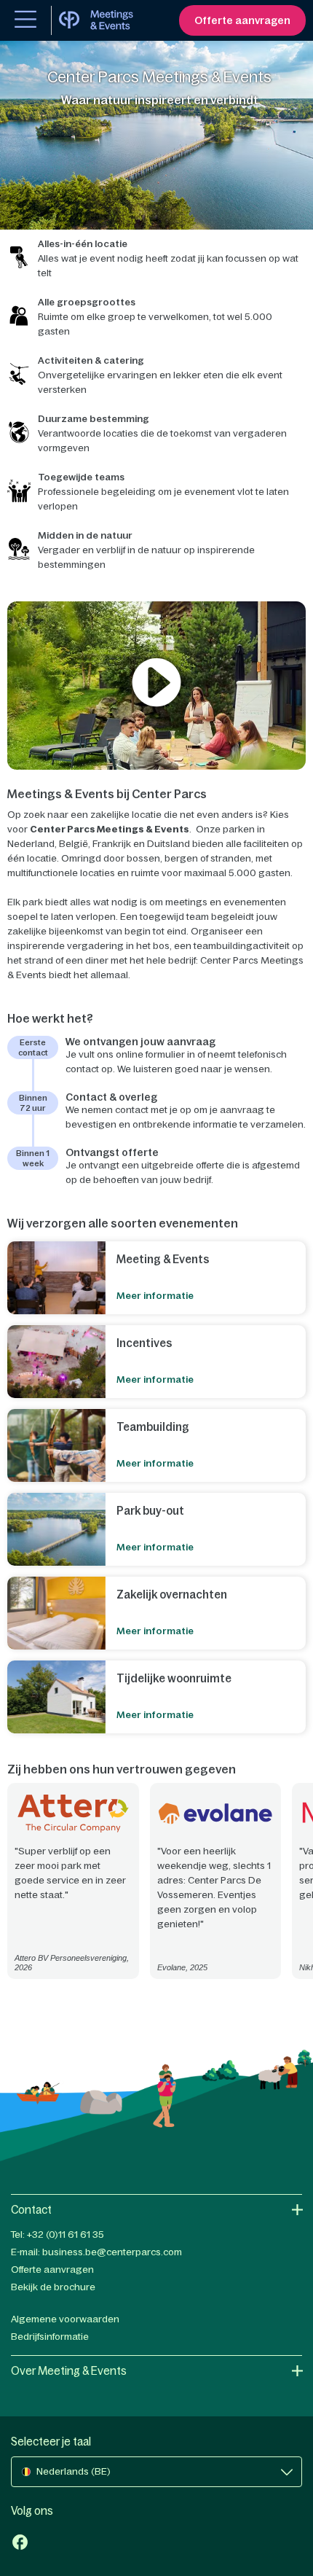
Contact (31, 2210)
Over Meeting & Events (69, 2371)
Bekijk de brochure (53, 2287)
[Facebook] (20, 2544)
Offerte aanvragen (52, 2269)
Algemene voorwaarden (65, 2319)
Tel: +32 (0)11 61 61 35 (58, 2235)
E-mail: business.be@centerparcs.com (96, 2252)
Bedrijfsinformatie (50, 2337)
